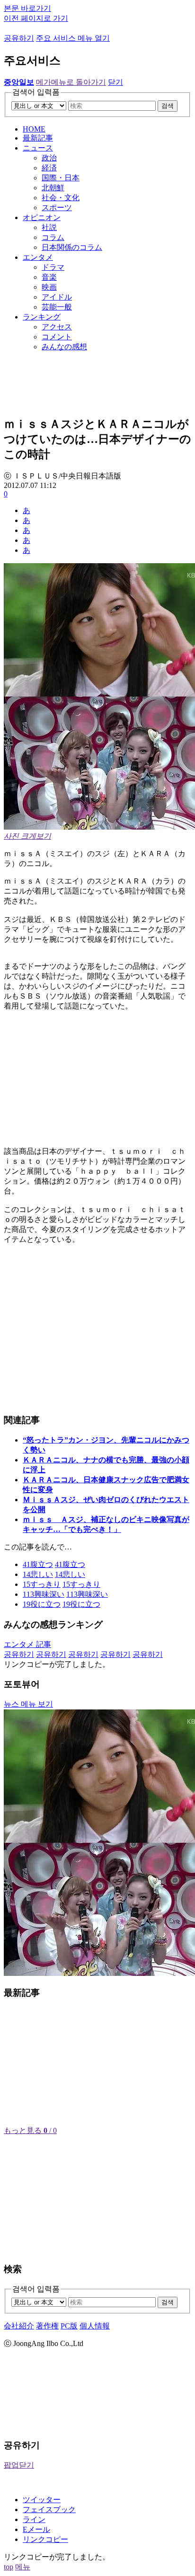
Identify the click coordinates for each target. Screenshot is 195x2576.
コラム (53, 237)
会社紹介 (19, 2326)
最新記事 (38, 138)
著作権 (47, 2326)
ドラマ (53, 267)
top (9, 2567)
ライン (34, 2519)
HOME (34, 129)
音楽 (49, 277)
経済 (49, 168)
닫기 (115, 82)
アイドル (57, 297)
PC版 (69, 2326)
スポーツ (57, 208)
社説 (49, 227)
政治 (49, 158)
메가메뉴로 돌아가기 (71, 82)
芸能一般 (57, 307)
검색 (168, 106)
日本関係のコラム (72, 247)
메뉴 (23, 2567)
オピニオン (42, 217)
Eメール (36, 2529)
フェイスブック (49, 2510)
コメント (57, 337)
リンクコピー (45, 2539)
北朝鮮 (53, 188)
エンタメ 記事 (27, 1644)
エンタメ (38, 257)
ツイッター (42, 2500)
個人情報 (95, 2326)
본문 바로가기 (27, 8)
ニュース (38, 148)
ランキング (42, 317)
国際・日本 (61, 178)
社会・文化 (61, 198)
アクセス (57, 327)
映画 (49, 287)
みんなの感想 (64, 347)
